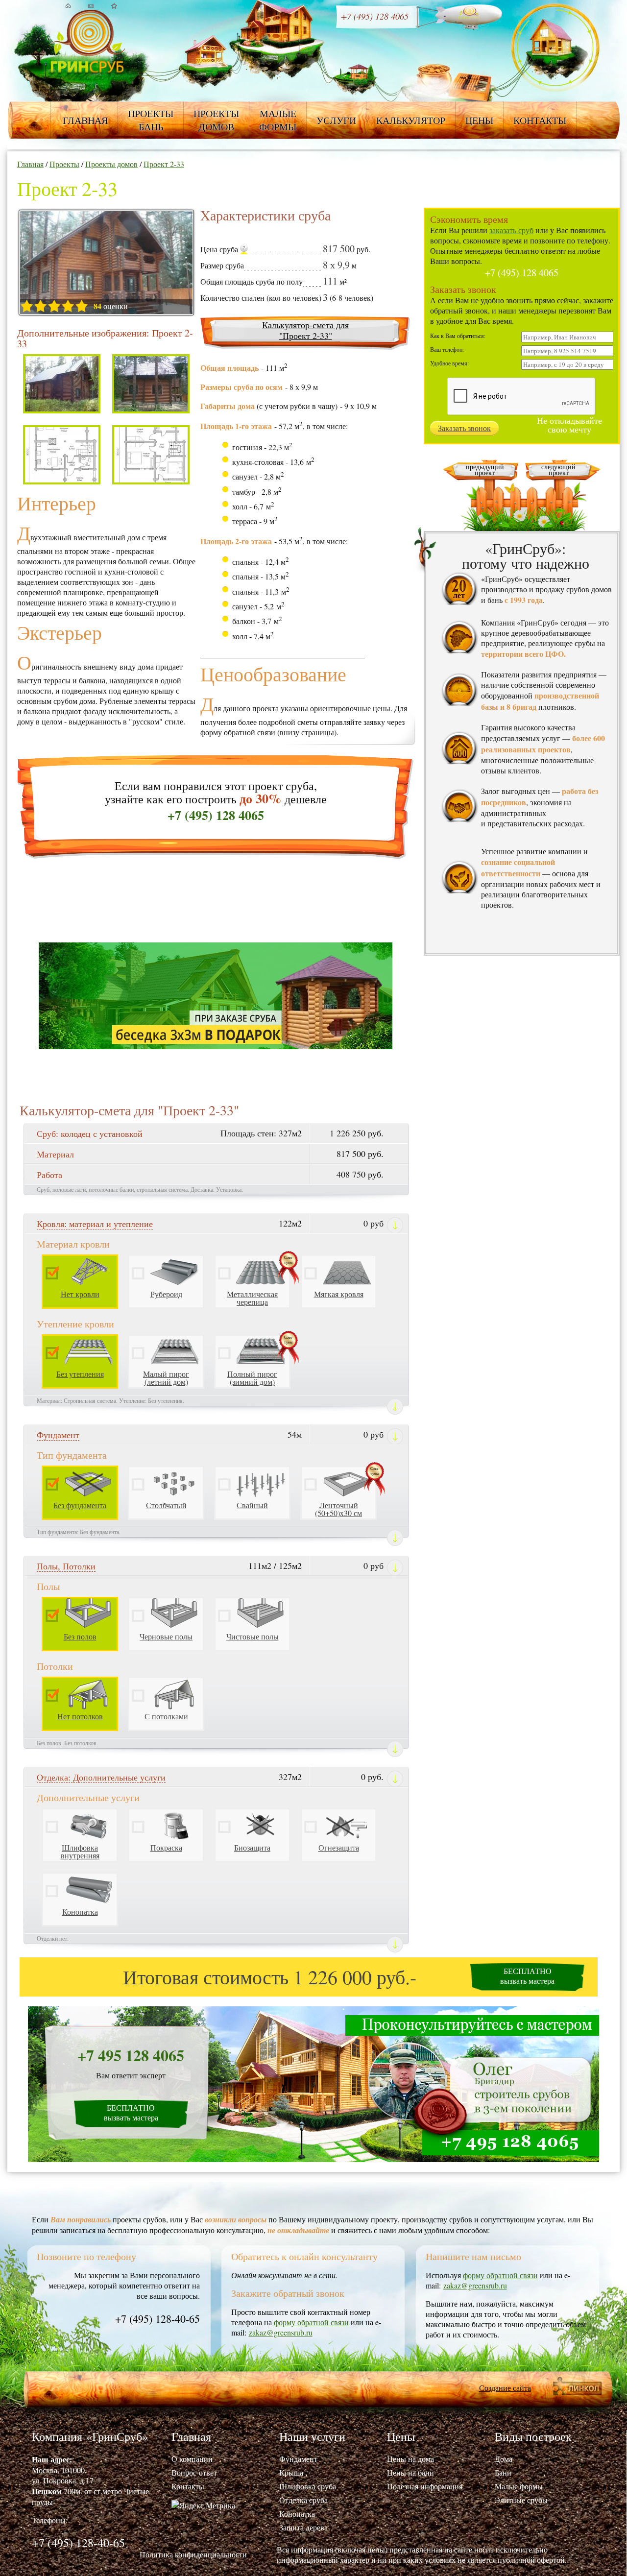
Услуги (336, 120)
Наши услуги (312, 2436)
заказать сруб (511, 230)
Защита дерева (303, 2527)
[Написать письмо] (91, 6)
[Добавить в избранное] (114, 6)
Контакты (540, 120)
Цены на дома (410, 2459)
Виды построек (533, 2436)
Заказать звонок (464, 428)
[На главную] (68, 6)
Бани (503, 2472)
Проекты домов (111, 164)
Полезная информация (425, 2486)
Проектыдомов (216, 120)
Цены (479, 120)
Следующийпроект (558, 470)
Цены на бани (410, 2472)
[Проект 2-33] (106, 264)
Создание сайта (505, 2388)
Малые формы (519, 2486)
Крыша (291, 2472)
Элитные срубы (521, 2500)
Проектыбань (151, 120)
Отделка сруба (303, 2500)
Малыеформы (278, 120)
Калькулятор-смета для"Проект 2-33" (305, 330)
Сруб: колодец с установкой (90, 1133)
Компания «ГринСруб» (90, 2436)
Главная (85, 120)
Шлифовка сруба (308, 2486)
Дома (504, 2459)
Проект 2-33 (164, 164)
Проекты (64, 164)
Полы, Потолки (66, 1566)
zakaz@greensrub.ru (281, 2332)
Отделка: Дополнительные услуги (101, 1777)
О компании (192, 2459)
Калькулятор (411, 120)
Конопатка (297, 2514)
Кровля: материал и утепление (95, 1224)
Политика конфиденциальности (193, 2554)
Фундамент (58, 1435)
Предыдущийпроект (485, 470)
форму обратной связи (311, 2322)
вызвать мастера (527, 1976)
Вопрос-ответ (194, 2472)
